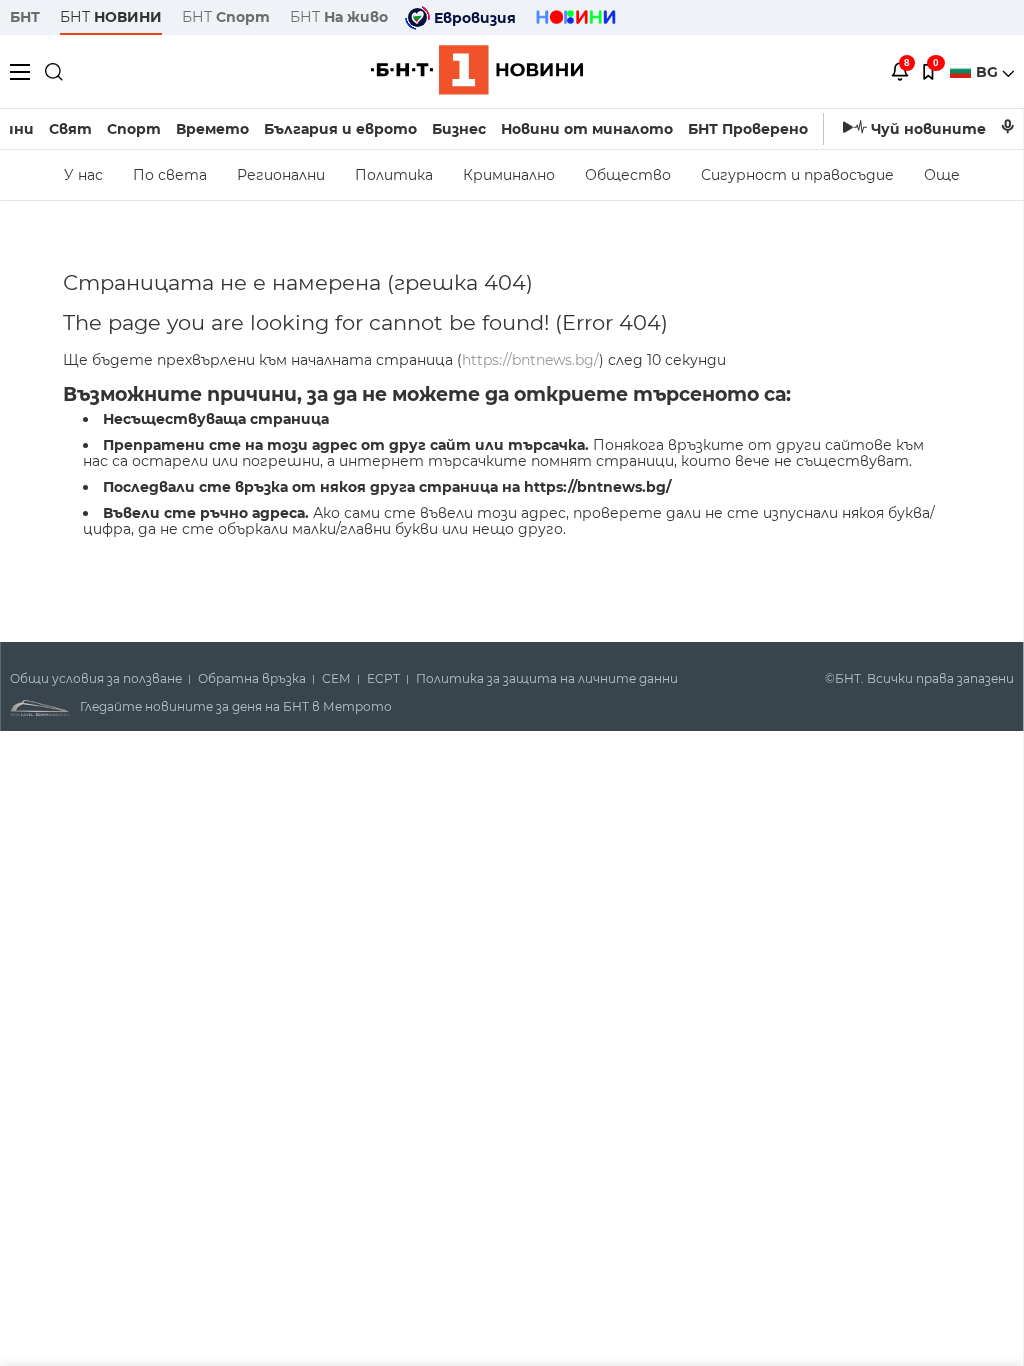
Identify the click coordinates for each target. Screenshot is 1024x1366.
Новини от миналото (587, 129)
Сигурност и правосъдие (797, 175)
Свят (70, 129)
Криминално (509, 175)
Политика (394, 175)
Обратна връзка (252, 679)
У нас (83, 175)
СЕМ (336, 679)
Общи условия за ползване (96, 679)
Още (942, 175)
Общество (628, 175)
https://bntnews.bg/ (530, 360)
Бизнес (459, 129)
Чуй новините (928, 129)
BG (989, 72)
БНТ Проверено (748, 129)
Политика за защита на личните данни (547, 679)
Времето (212, 129)
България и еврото (340, 129)
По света (170, 175)
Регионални (281, 175)
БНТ (25, 17)
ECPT (383, 679)
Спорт (134, 129)
